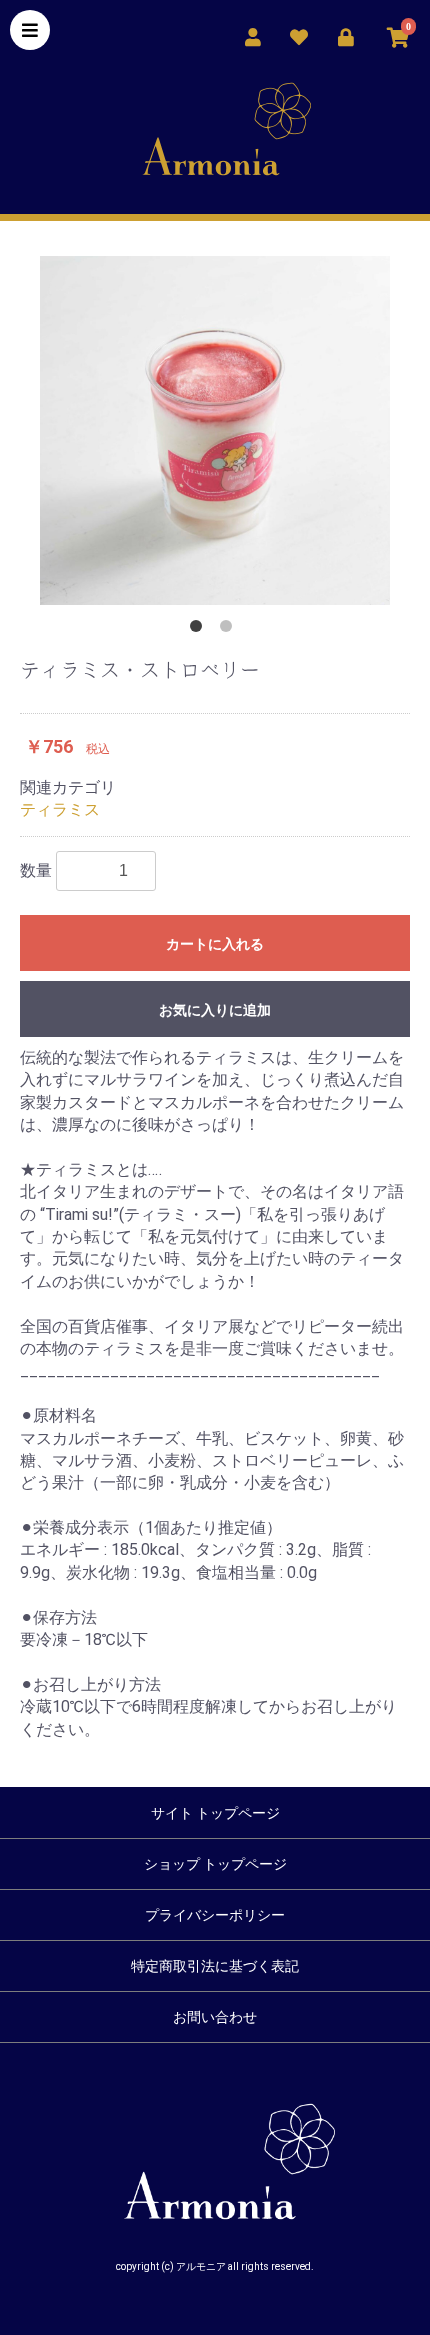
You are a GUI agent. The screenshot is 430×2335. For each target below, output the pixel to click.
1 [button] (200, 630)
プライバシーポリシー (215, 1915)
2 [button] (230, 630)
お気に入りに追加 (215, 1010)
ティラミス (60, 809)
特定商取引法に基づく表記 (215, 1966)
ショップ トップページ (215, 1864)
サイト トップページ (215, 1813)
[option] (215, 430)
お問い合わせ (215, 2017)
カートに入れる (215, 944)
